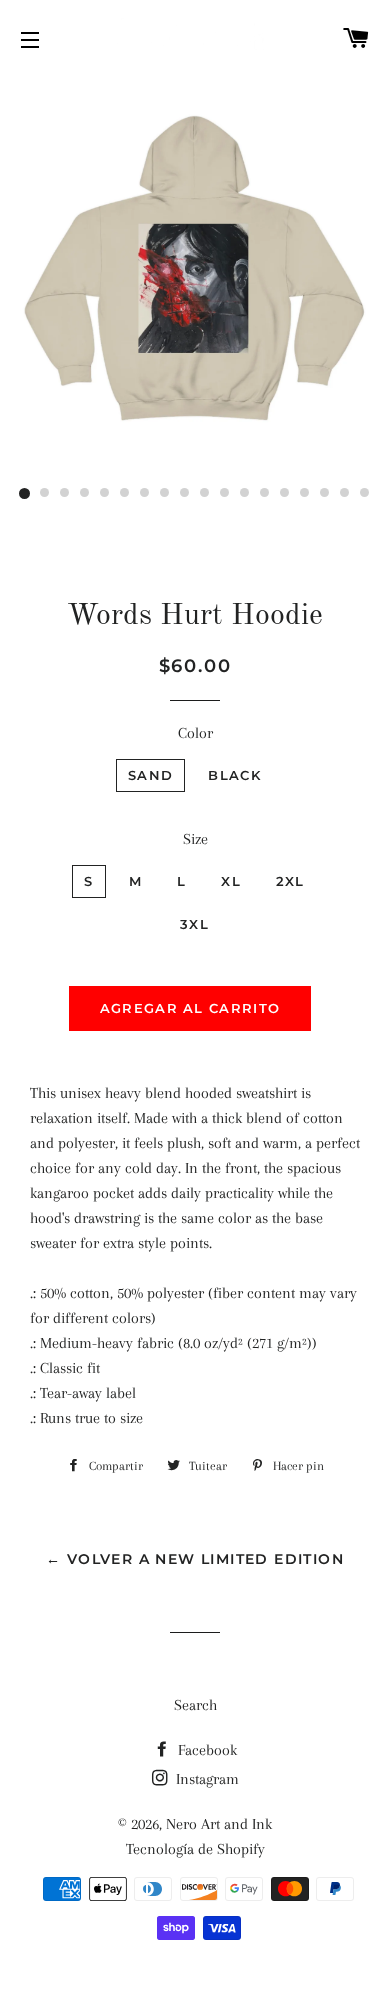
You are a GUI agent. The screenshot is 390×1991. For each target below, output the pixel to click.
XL (231, 881)
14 (285, 494)
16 (325, 494)
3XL (194, 924)
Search (195, 1705)
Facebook (205, 1750)
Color (195, 733)
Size (195, 839)
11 (225, 494)
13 (265, 494)
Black (234, 775)
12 (245, 494)
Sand (150, 775)
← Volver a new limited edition (195, 1559)
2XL (290, 881)
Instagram (205, 1779)
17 (345, 494)
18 (365, 494)
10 (205, 494)
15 (305, 494)
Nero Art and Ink (219, 1824)
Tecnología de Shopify (195, 1849)
